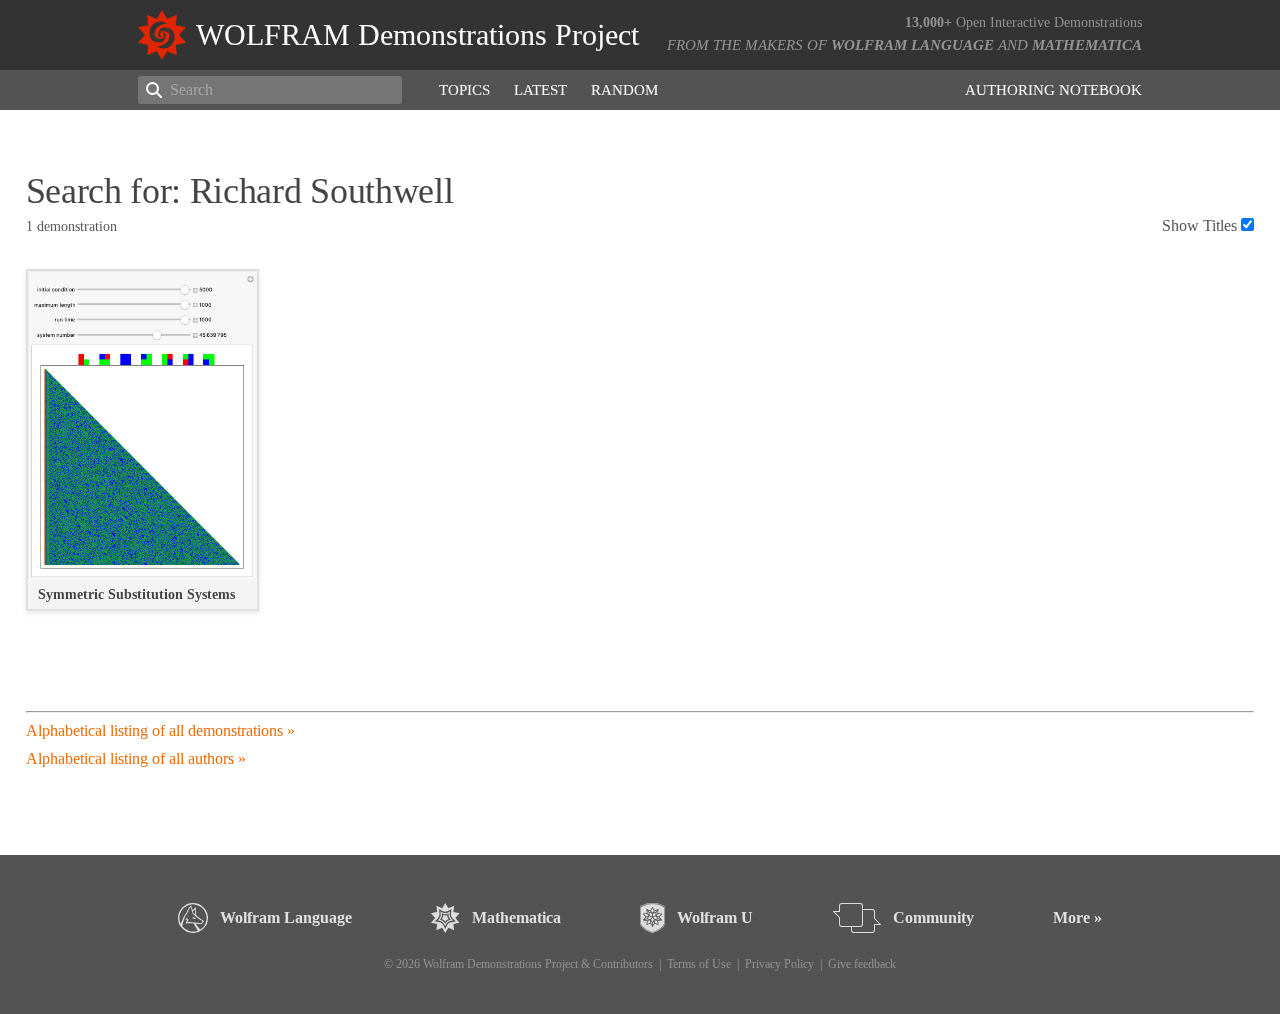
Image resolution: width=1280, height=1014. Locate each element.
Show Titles (1199, 225)
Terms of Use (699, 964)
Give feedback (862, 964)
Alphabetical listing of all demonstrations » (160, 730)
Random (624, 90)
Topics (464, 90)
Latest (540, 90)
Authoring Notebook (1053, 90)
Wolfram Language (912, 45)
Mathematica (1087, 45)
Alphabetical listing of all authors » (136, 758)
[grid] (640, 450)
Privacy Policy (779, 964)
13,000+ (928, 22)
